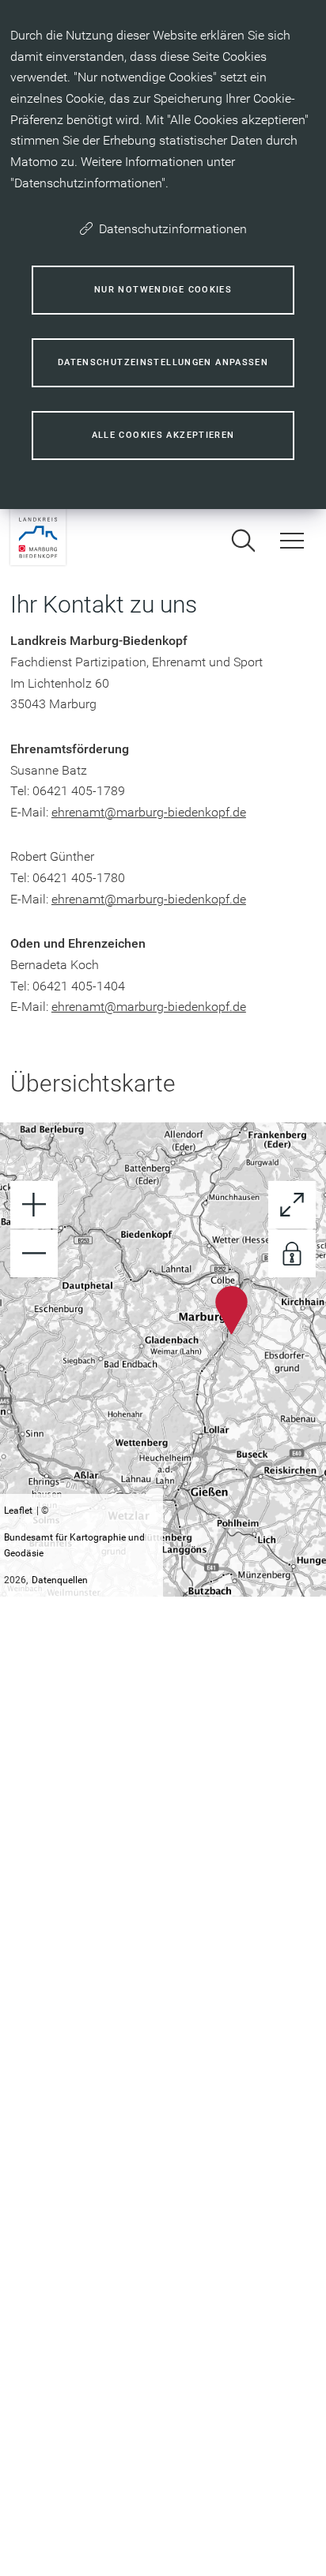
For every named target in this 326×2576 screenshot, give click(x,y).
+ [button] (34, 1205)
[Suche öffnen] (243, 541)
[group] (163, 1360)
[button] (231, 1310)
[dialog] (163, 255)
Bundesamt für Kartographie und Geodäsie (74, 1545)
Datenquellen (60, 1580)
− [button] (34, 1254)
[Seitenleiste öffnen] (292, 541)
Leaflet (18, 1511)
